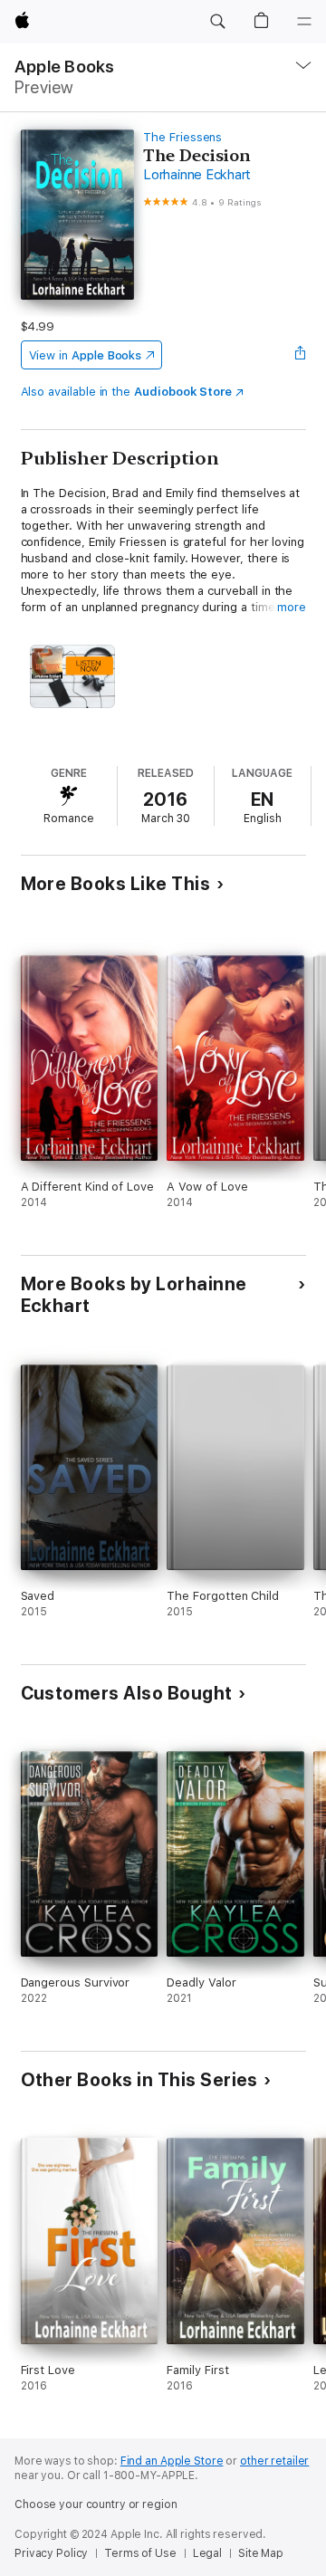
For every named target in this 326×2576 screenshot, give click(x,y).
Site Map (261, 2553)
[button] (217, 22)
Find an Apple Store (172, 2461)
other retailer (274, 2461)
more (292, 607)
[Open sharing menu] (300, 355)
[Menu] (304, 22)
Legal (207, 2553)
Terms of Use (140, 2553)
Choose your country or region (96, 2504)
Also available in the (127, 392)
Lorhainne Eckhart (197, 175)
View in (86, 355)
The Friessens (182, 137)
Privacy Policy (51, 2553)
